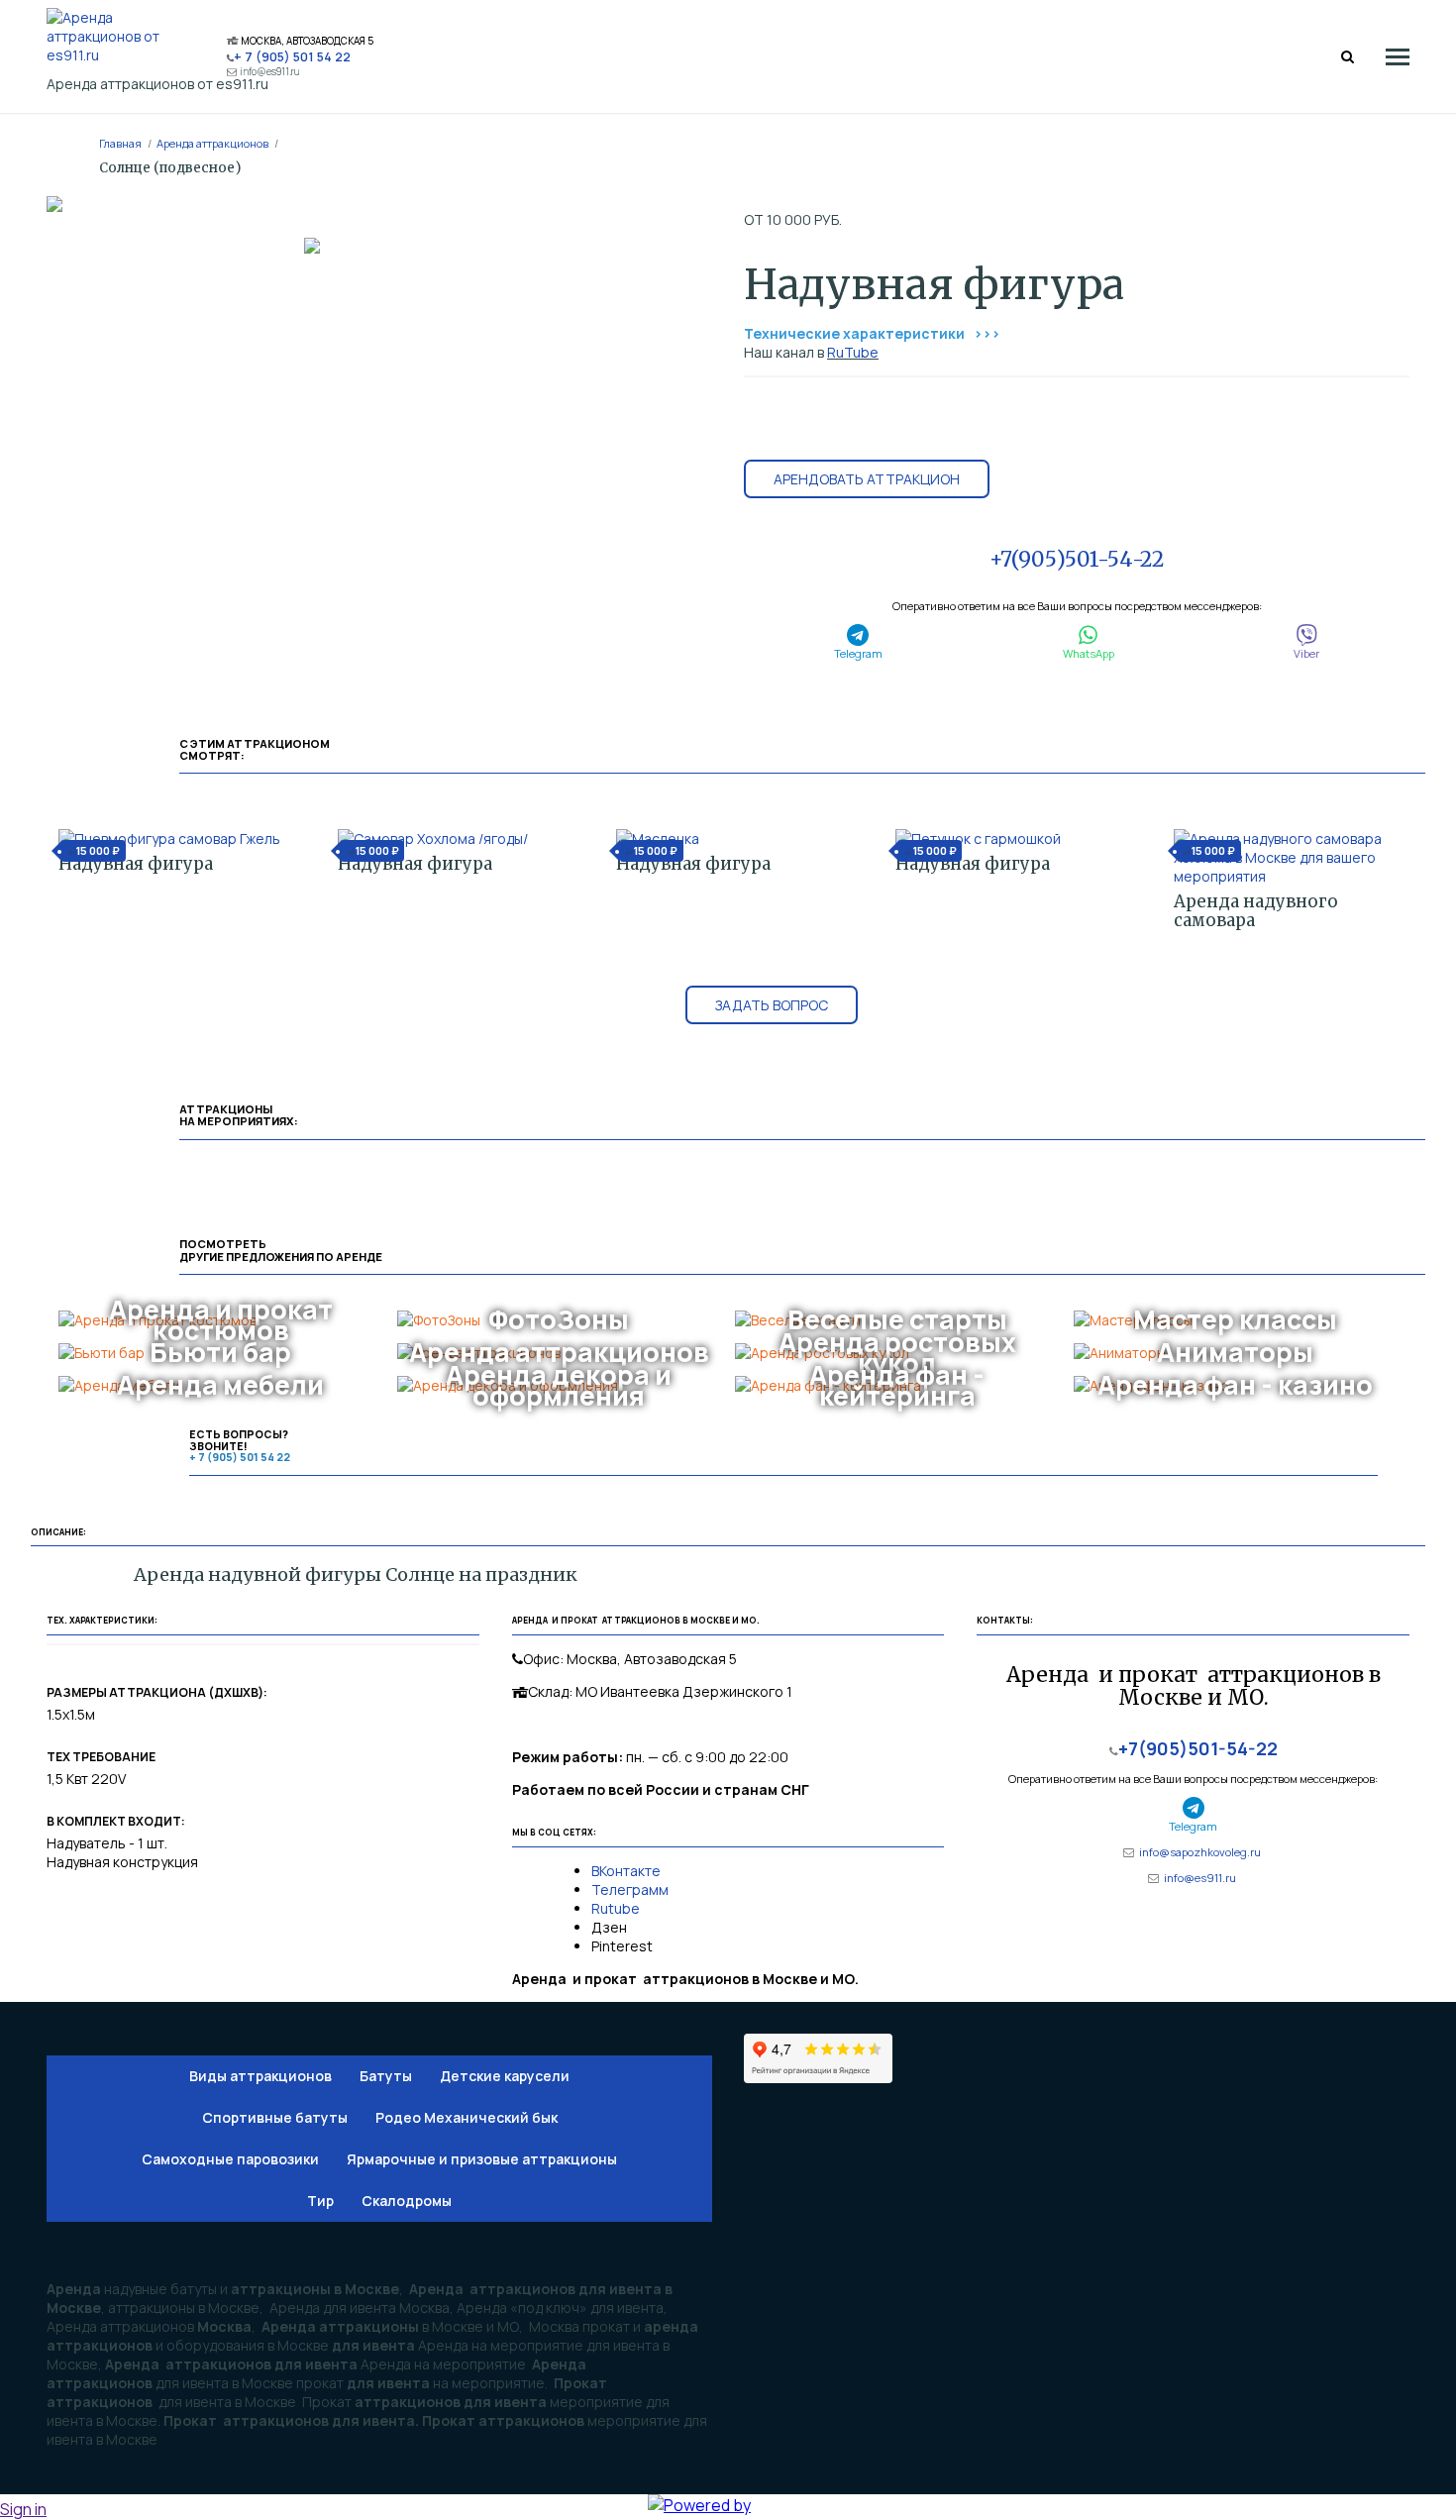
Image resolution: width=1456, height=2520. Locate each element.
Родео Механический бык (467, 2117)
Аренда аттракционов (212, 143)
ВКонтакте (627, 1871)
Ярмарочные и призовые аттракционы (482, 2159)
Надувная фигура (136, 864)
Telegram (858, 653)
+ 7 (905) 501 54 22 (292, 56)
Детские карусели (505, 2076)
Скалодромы (407, 2201)
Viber (1306, 653)
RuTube (853, 352)
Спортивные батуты (275, 2117)
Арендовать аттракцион (867, 479)
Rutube (616, 1908)
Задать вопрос (772, 1005)
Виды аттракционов (260, 2076)
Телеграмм (630, 1890)
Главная (120, 143)
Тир (320, 2201)
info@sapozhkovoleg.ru (1200, 1852)
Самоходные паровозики (230, 2159)
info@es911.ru (270, 72)
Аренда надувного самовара (1256, 911)
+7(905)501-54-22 (1077, 559)
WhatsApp (1089, 653)
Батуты (386, 2076)
